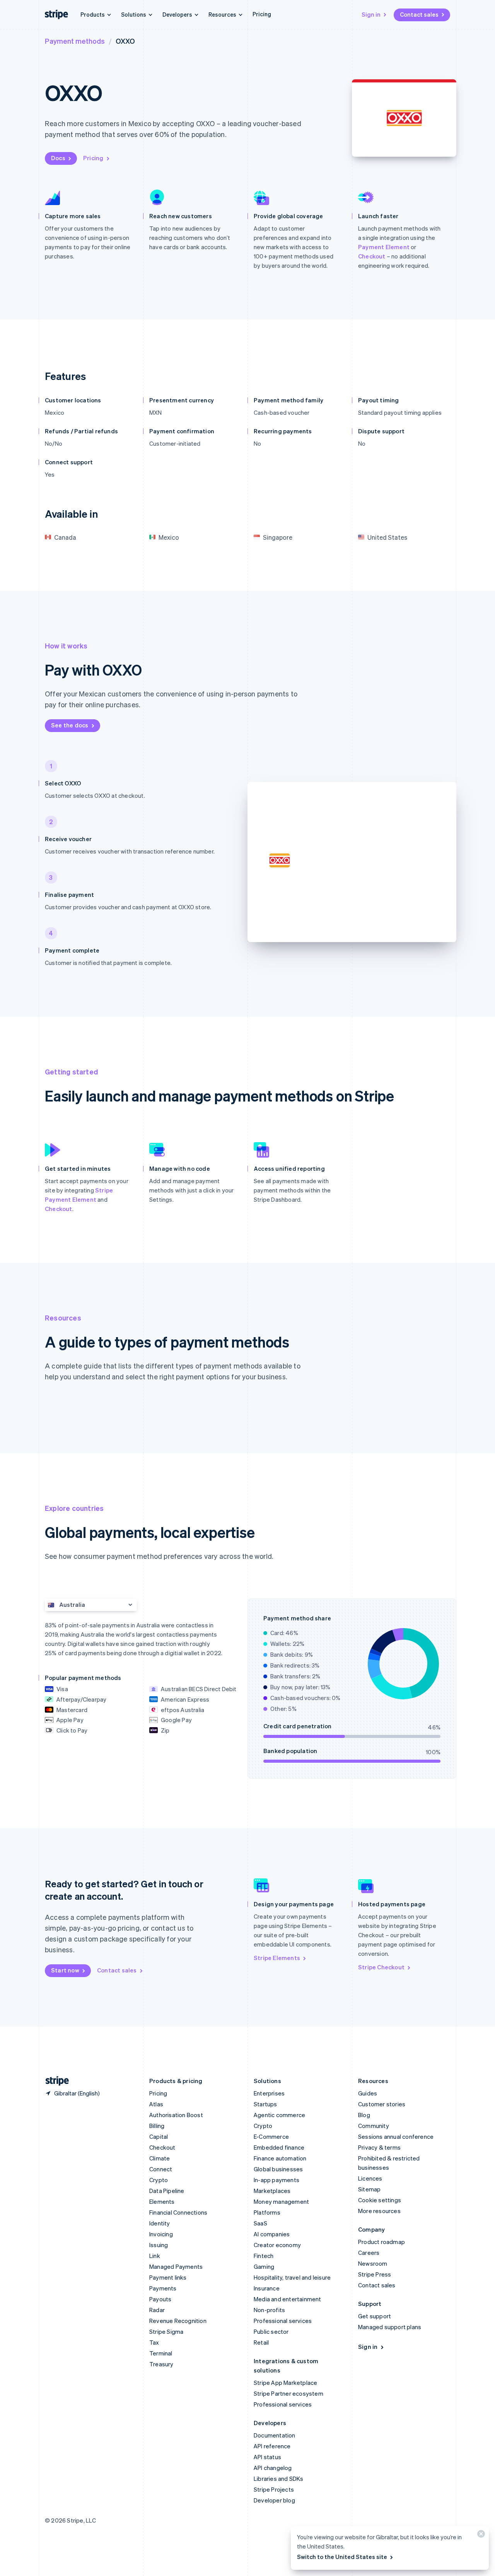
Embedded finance (279, 2147)
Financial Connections (178, 2212)
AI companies (272, 2234)
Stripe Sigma (166, 2331)
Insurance (267, 2288)
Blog (364, 2115)
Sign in (371, 14)
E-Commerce (271, 2136)
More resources (379, 2211)
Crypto (159, 2180)
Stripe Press (375, 2274)
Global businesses (278, 2169)
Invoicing (161, 2234)
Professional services (283, 2321)
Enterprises (269, 2093)
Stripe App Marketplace (285, 2383)
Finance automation (280, 2158)
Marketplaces (272, 2191)
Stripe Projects (274, 2489)
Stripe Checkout (381, 1967)
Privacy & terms (379, 2147)
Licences (370, 2178)
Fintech (264, 2256)
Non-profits (269, 2310)
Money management (281, 2201)
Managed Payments (176, 2266)
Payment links (168, 2277)
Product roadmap (381, 2242)
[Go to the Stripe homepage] (54, 2081)
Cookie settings (380, 2200)
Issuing (159, 2245)
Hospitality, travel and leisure (292, 2277)
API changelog (273, 2468)
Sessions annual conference (396, 2136)
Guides (368, 2093)
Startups (265, 2104)
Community (374, 2126)
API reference (272, 2446)
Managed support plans (390, 2327)
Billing (157, 2126)
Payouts (160, 2299)
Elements (162, 2201)
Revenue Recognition (178, 2321)
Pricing (262, 14)
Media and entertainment (288, 2299)
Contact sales (419, 14)
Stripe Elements (277, 1958)
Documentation (275, 2435)
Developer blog (274, 2500)
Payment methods (75, 41)
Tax (154, 2342)
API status (267, 2457)
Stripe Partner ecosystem (288, 2393)
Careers (369, 2253)
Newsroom (373, 2263)
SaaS (260, 2223)
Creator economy (277, 2245)
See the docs (70, 725)
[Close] (480, 2536)
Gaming (264, 2266)
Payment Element (384, 247)
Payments (163, 2288)
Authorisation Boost (176, 2115)
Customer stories (382, 2104)
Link (155, 2256)
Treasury (161, 2364)
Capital (159, 2136)
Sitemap (369, 2189)
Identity (160, 2223)
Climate (160, 2158)
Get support (375, 2316)
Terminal (161, 2353)
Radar (157, 2310)
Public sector (271, 2331)
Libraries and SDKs (279, 2479)
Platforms (267, 2212)
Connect (161, 2169)
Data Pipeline (167, 2191)
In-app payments (277, 2180)
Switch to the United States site (342, 2557)
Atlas (156, 2104)
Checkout (372, 256)
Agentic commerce (279, 2115)
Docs (58, 158)
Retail (261, 2342)
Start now (65, 1970)
